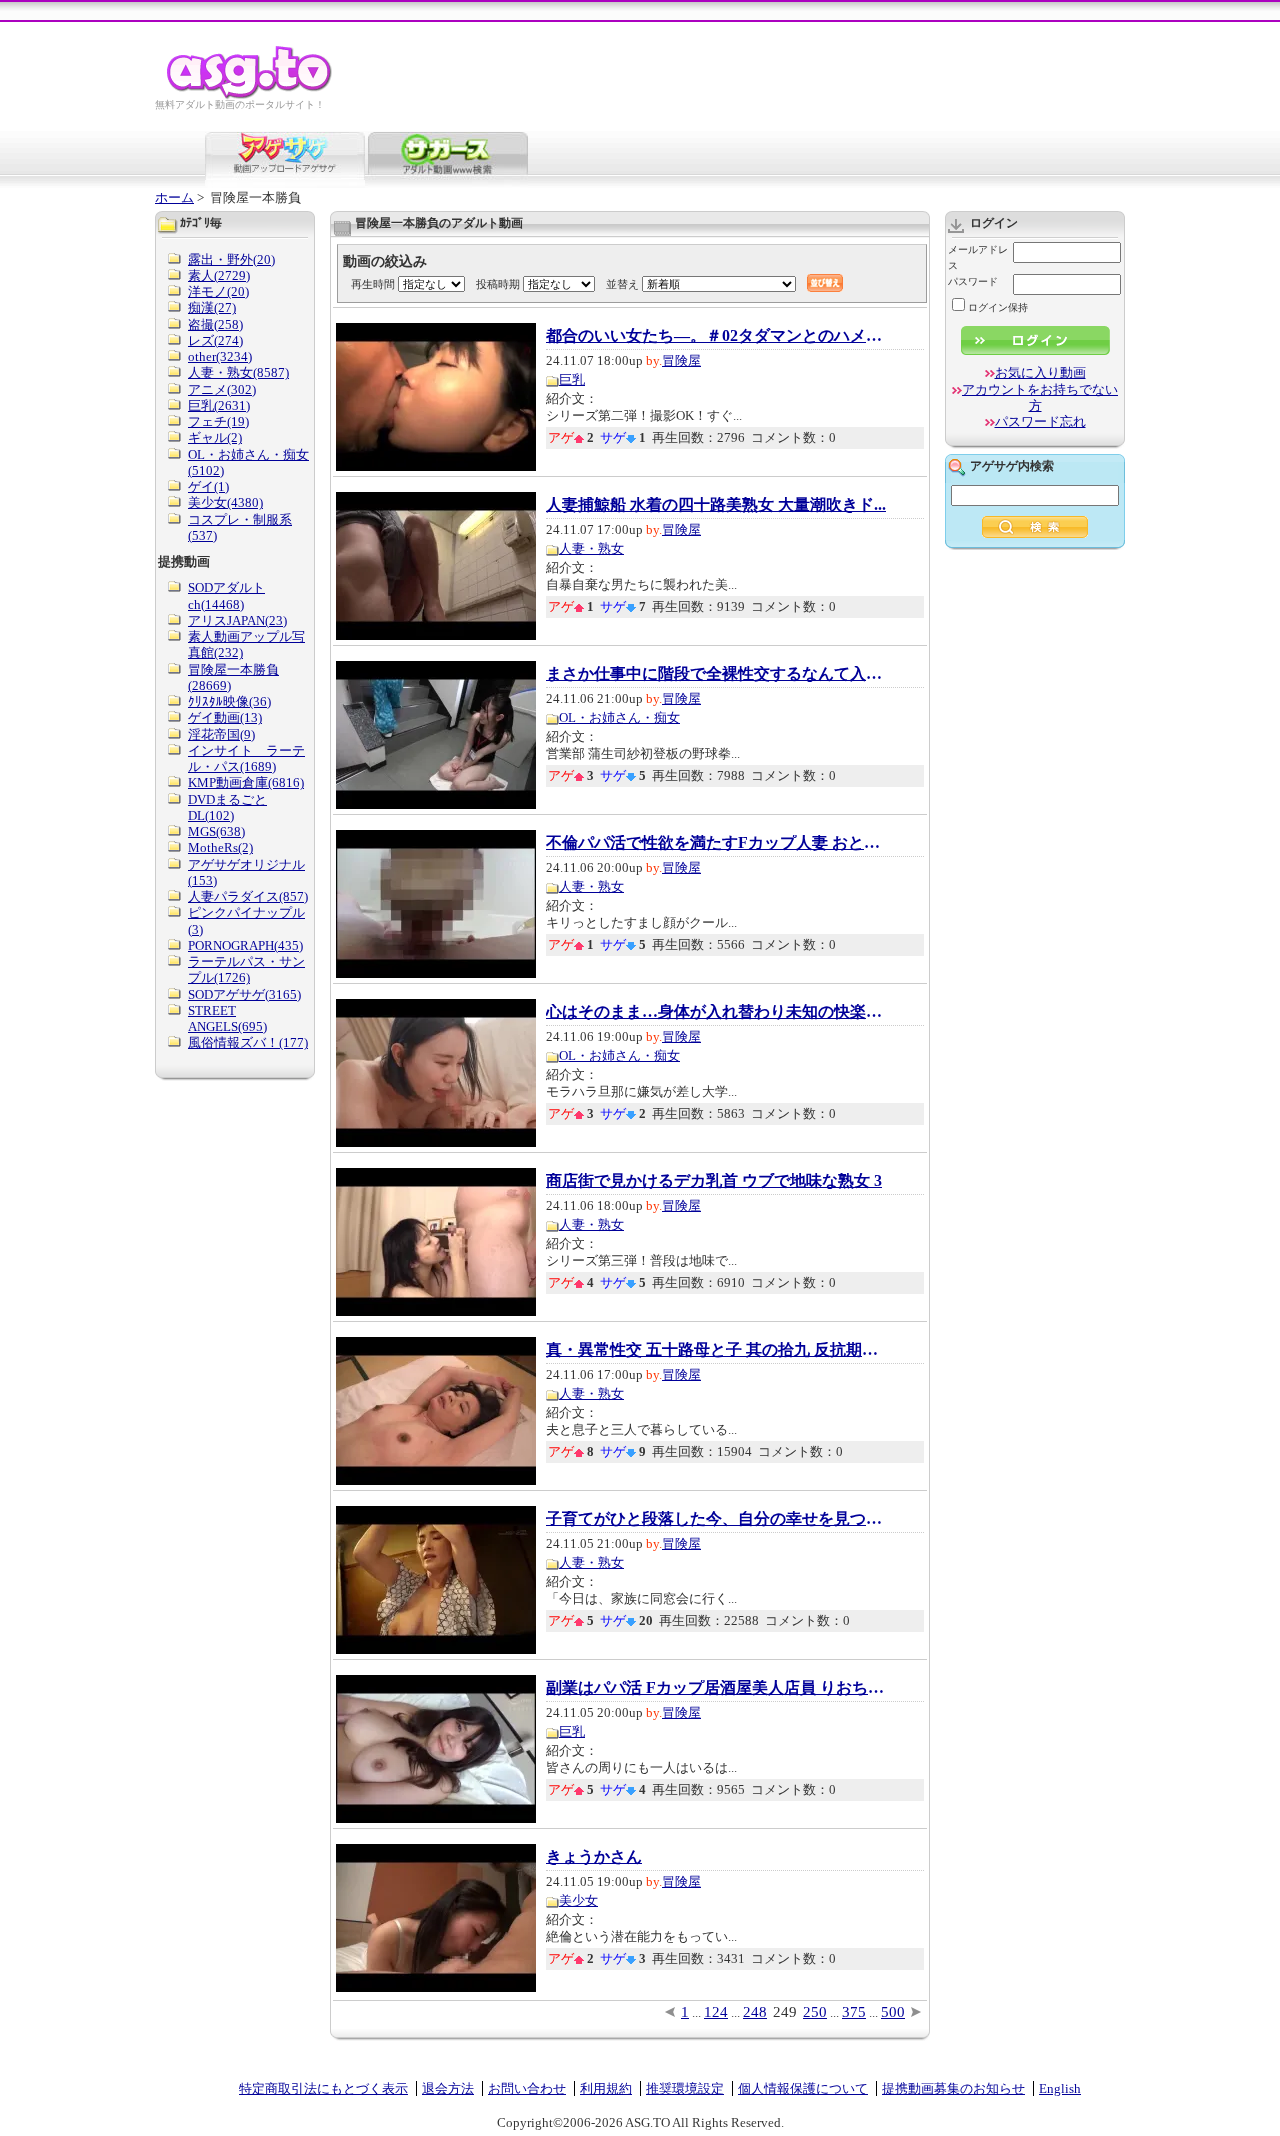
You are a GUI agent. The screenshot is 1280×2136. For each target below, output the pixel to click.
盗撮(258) (215, 324)
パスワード (973, 281)
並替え (622, 284)
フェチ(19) (218, 421)
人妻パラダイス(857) (248, 896)
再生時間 (373, 284)
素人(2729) (219, 275)
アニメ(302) (222, 389)
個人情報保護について (803, 2088)
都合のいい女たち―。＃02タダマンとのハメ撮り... (716, 336)
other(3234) (220, 356)
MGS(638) (216, 831)
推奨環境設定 (685, 2088)
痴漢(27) (212, 307)
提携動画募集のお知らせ (953, 2088)
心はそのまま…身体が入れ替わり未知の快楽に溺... (716, 1012)
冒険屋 (681, 360)
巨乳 (572, 379)
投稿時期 (498, 284)
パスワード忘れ (1040, 421)
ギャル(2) (215, 437)
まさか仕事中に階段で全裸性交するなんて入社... (716, 674)
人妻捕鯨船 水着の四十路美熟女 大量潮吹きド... (716, 505)
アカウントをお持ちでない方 (1040, 397)
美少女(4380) (225, 502)
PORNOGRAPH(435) (245, 945)
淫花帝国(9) (221, 734)
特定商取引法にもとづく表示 (323, 2088)
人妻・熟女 (591, 548)
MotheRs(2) (220, 847)
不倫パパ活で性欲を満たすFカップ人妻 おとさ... (716, 843)
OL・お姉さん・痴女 (619, 717)
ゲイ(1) (208, 486)
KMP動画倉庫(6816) (246, 782)
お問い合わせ (527, 2088)
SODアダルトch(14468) (226, 595)
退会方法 (448, 2088)
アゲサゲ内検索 (1012, 466)
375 (854, 2012)
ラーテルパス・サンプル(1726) (246, 969)
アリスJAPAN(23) (237, 620)
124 (716, 2012)
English (1060, 2088)
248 (755, 2012)
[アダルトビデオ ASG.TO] (250, 95)
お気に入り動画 (1040, 372)
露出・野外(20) (231, 259)
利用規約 (606, 2088)
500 (893, 2012)
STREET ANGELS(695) (227, 1018)
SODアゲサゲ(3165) (244, 994)
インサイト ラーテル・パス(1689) (246, 758)
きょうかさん (594, 1857)
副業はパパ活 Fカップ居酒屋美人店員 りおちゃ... (716, 1688)
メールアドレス (978, 257)
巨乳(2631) (219, 405)
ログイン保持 (998, 307)
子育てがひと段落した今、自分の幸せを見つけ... (716, 1519)
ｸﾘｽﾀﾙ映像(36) (229, 701)
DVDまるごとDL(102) (227, 807)
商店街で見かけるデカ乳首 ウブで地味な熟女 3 (714, 1181)
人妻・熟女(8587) (238, 372)
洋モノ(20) (218, 291)
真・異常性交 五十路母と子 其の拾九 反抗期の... (716, 1350)
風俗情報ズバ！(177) (248, 1042)
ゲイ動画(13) (225, 717)
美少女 (578, 1900)
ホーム (174, 197)
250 (815, 2012)
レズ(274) (215, 340)
